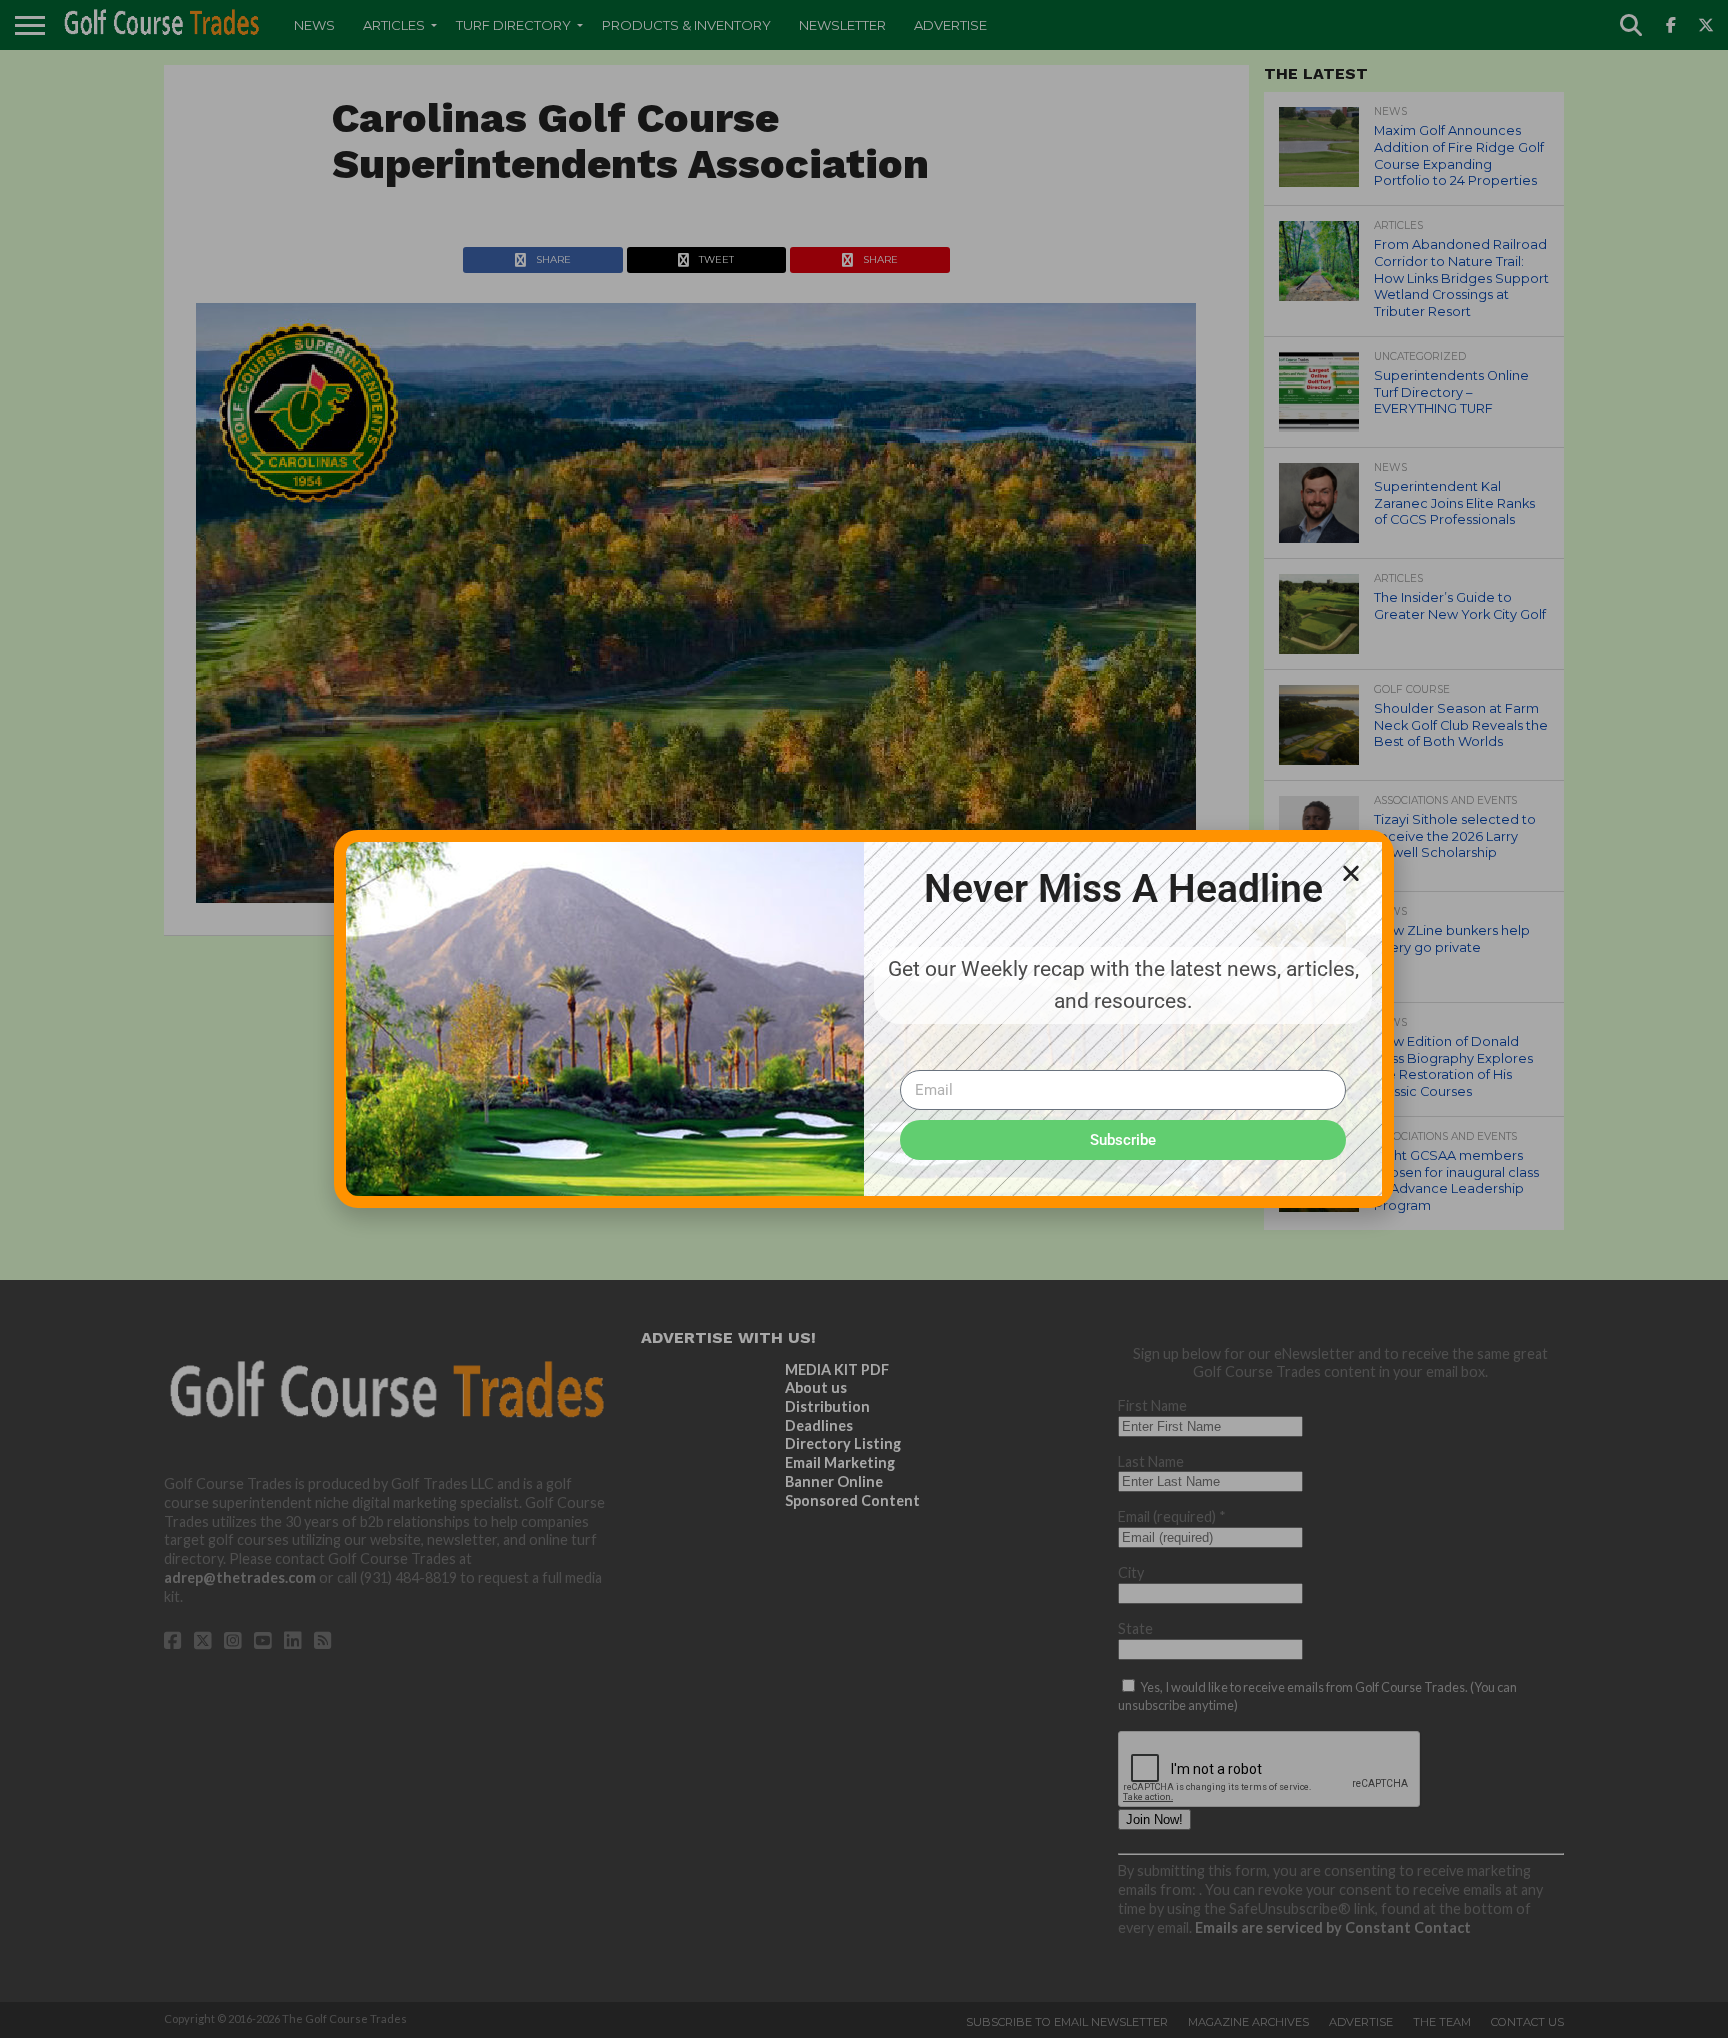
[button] (1351, 873)
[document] (864, 1019)
